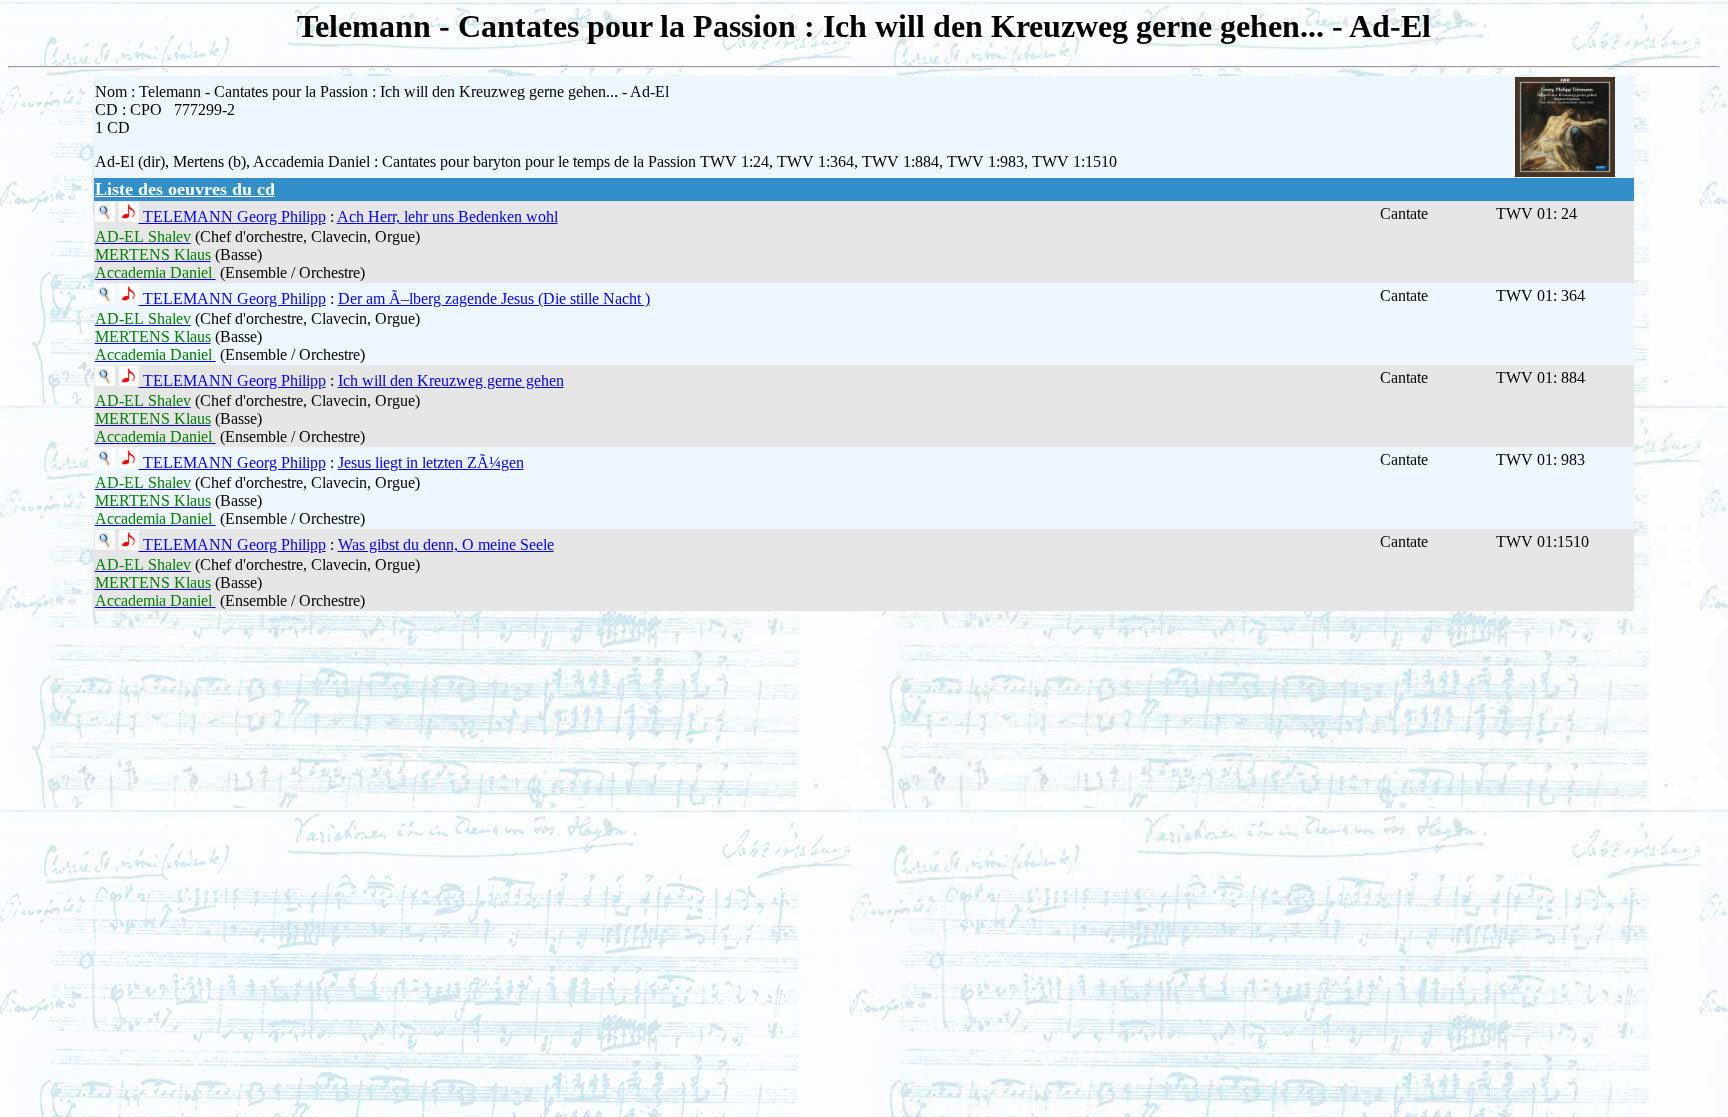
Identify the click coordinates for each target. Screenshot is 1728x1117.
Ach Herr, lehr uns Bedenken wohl (447, 216)
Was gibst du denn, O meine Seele (446, 544)
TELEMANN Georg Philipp (232, 216)
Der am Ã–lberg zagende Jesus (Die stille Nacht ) (494, 298)
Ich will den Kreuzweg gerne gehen (451, 380)
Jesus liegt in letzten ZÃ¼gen (431, 462)
